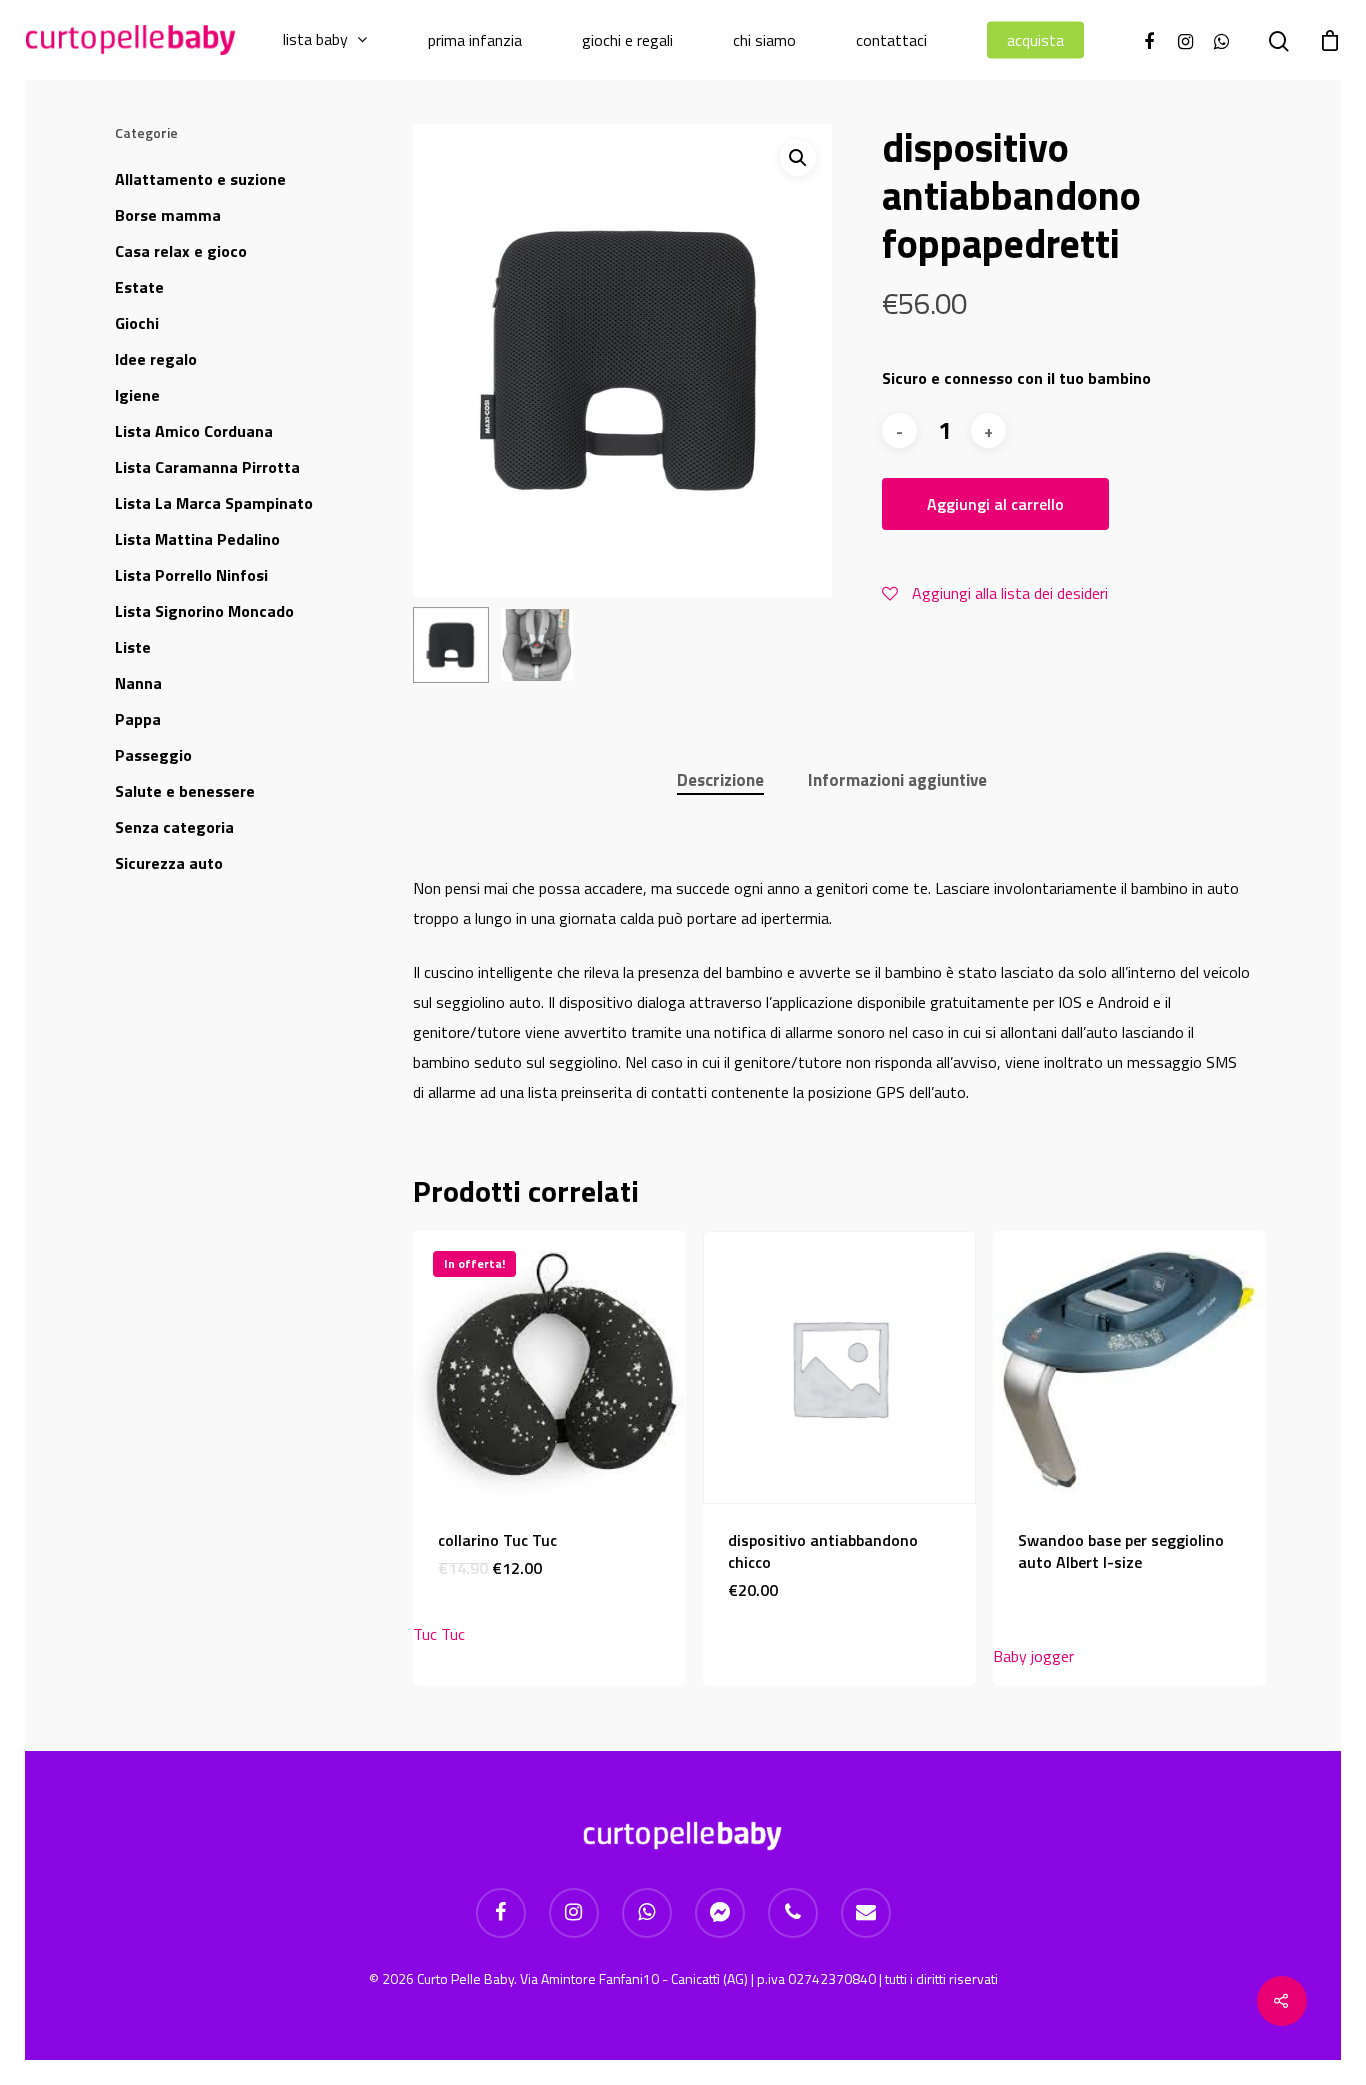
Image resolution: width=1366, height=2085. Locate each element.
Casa (181, 251)
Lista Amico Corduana (194, 431)
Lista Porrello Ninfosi (191, 575)
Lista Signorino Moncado (204, 611)
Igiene (137, 395)
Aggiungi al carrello (995, 504)
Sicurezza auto (169, 863)
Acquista (1035, 40)
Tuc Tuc (439, 1634)
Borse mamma (168, 215)
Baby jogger (1033, 1656)
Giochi (137, 323)
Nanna (138, 683)
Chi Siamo (764, 40)
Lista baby (315, 40)
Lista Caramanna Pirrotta (207, 467)
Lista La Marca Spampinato (214, 503)
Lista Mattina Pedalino (197, 539)
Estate (139, 287)
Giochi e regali (627, 40)
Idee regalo (156, 359)
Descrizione (720, 780)
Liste (133, 647)
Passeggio (153, 755)
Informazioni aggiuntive (897, 780)
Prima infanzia (475, 40)
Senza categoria (174, 827)
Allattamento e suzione (200, 179)
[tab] (720, 780)
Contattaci (891, 40)
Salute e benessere (185, 791)
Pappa (138, 719)
